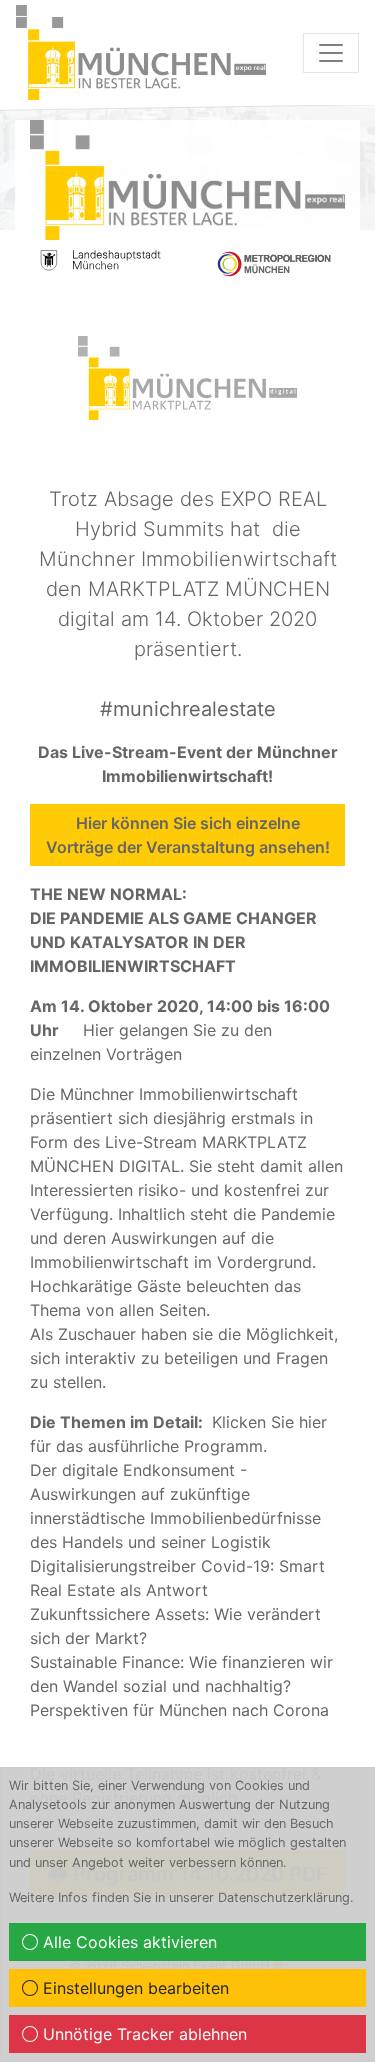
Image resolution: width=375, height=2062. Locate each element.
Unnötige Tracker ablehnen (142, 2034)
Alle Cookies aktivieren (127, 1942)
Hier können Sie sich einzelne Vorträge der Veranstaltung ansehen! (188, 835)
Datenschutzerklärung (284, 1897)
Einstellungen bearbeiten (133, 1988)
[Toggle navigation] (331, 53)
